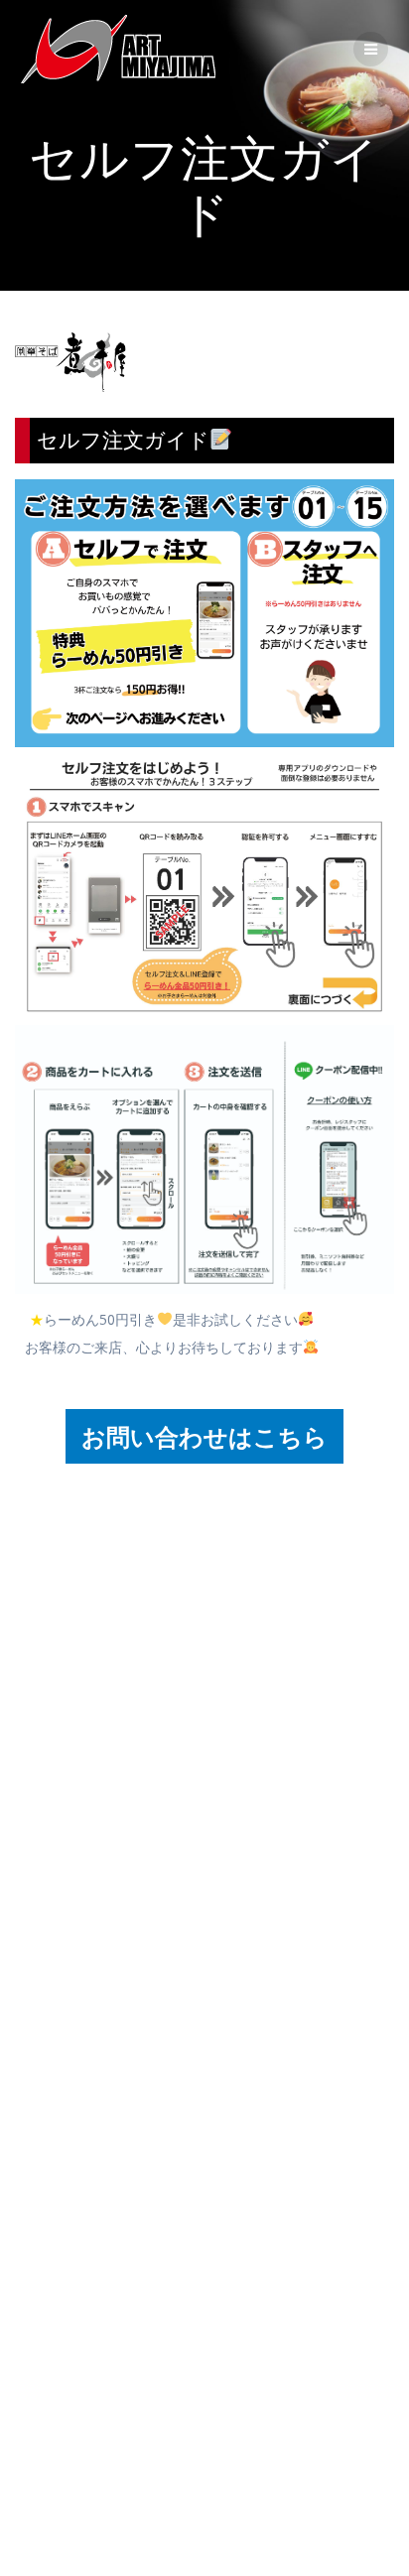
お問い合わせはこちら (204, 1436)
